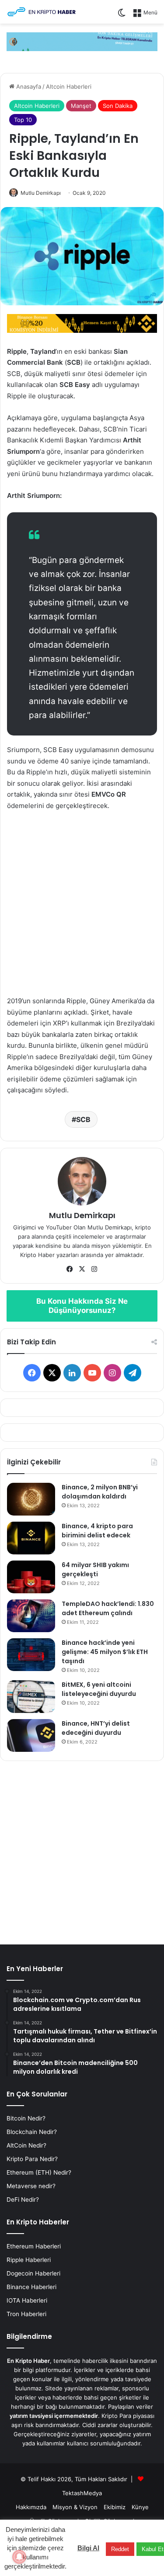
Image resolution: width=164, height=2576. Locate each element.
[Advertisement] (82, 907)
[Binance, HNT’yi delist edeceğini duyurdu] (31, 1735)
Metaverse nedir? (31, 2186)
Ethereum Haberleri (34, 2246)
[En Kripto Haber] (42, 12)
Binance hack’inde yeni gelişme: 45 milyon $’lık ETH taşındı (105, 1652)
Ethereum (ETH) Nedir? (39, 2172)
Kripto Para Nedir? (32, 2159)
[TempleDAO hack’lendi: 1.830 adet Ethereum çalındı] (31, 1616)
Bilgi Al (88, 2548)
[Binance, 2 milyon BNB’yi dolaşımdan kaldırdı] (31, 1499)
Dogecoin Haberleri (33, 2273)
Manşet (81, 106)
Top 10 (23, 120)
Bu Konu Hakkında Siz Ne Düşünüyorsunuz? (82, 1306)
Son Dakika (118, 106)
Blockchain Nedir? (32, 2132)
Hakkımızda (31, 2507)
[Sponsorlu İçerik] (82, 323)
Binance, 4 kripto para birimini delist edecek (97, 1531)
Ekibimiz (115, 2507)
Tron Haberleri (26, 2314)
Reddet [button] (120, 2549)
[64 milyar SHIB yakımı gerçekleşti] (31, 1577)
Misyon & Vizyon (75, 2507)
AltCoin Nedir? (26, 2145)
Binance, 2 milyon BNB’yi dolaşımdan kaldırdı (100, 1492)
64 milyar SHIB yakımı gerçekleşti (95, 1569)
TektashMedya (82, 2493)
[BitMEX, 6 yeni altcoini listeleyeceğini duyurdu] (31, 1697)
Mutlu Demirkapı (41, 193)
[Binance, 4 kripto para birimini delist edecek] (31, 1538)
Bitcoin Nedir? (26, 2118)
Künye (140, 2507)
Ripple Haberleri (29, 2260)
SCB (83, 1119)
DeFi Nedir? (23, 2200)
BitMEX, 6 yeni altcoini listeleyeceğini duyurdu (99, 1689)
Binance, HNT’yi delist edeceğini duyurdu (96, 1728)
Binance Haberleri (31, 2287)
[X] (82, 1269)
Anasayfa (28, 86)
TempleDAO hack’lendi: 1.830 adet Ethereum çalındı (108, 1608)
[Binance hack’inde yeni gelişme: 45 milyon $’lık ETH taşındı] (31, 1655)
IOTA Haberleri (27, 2300)
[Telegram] (82, 41)
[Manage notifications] (19, 2557)
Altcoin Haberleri (69, 86)
